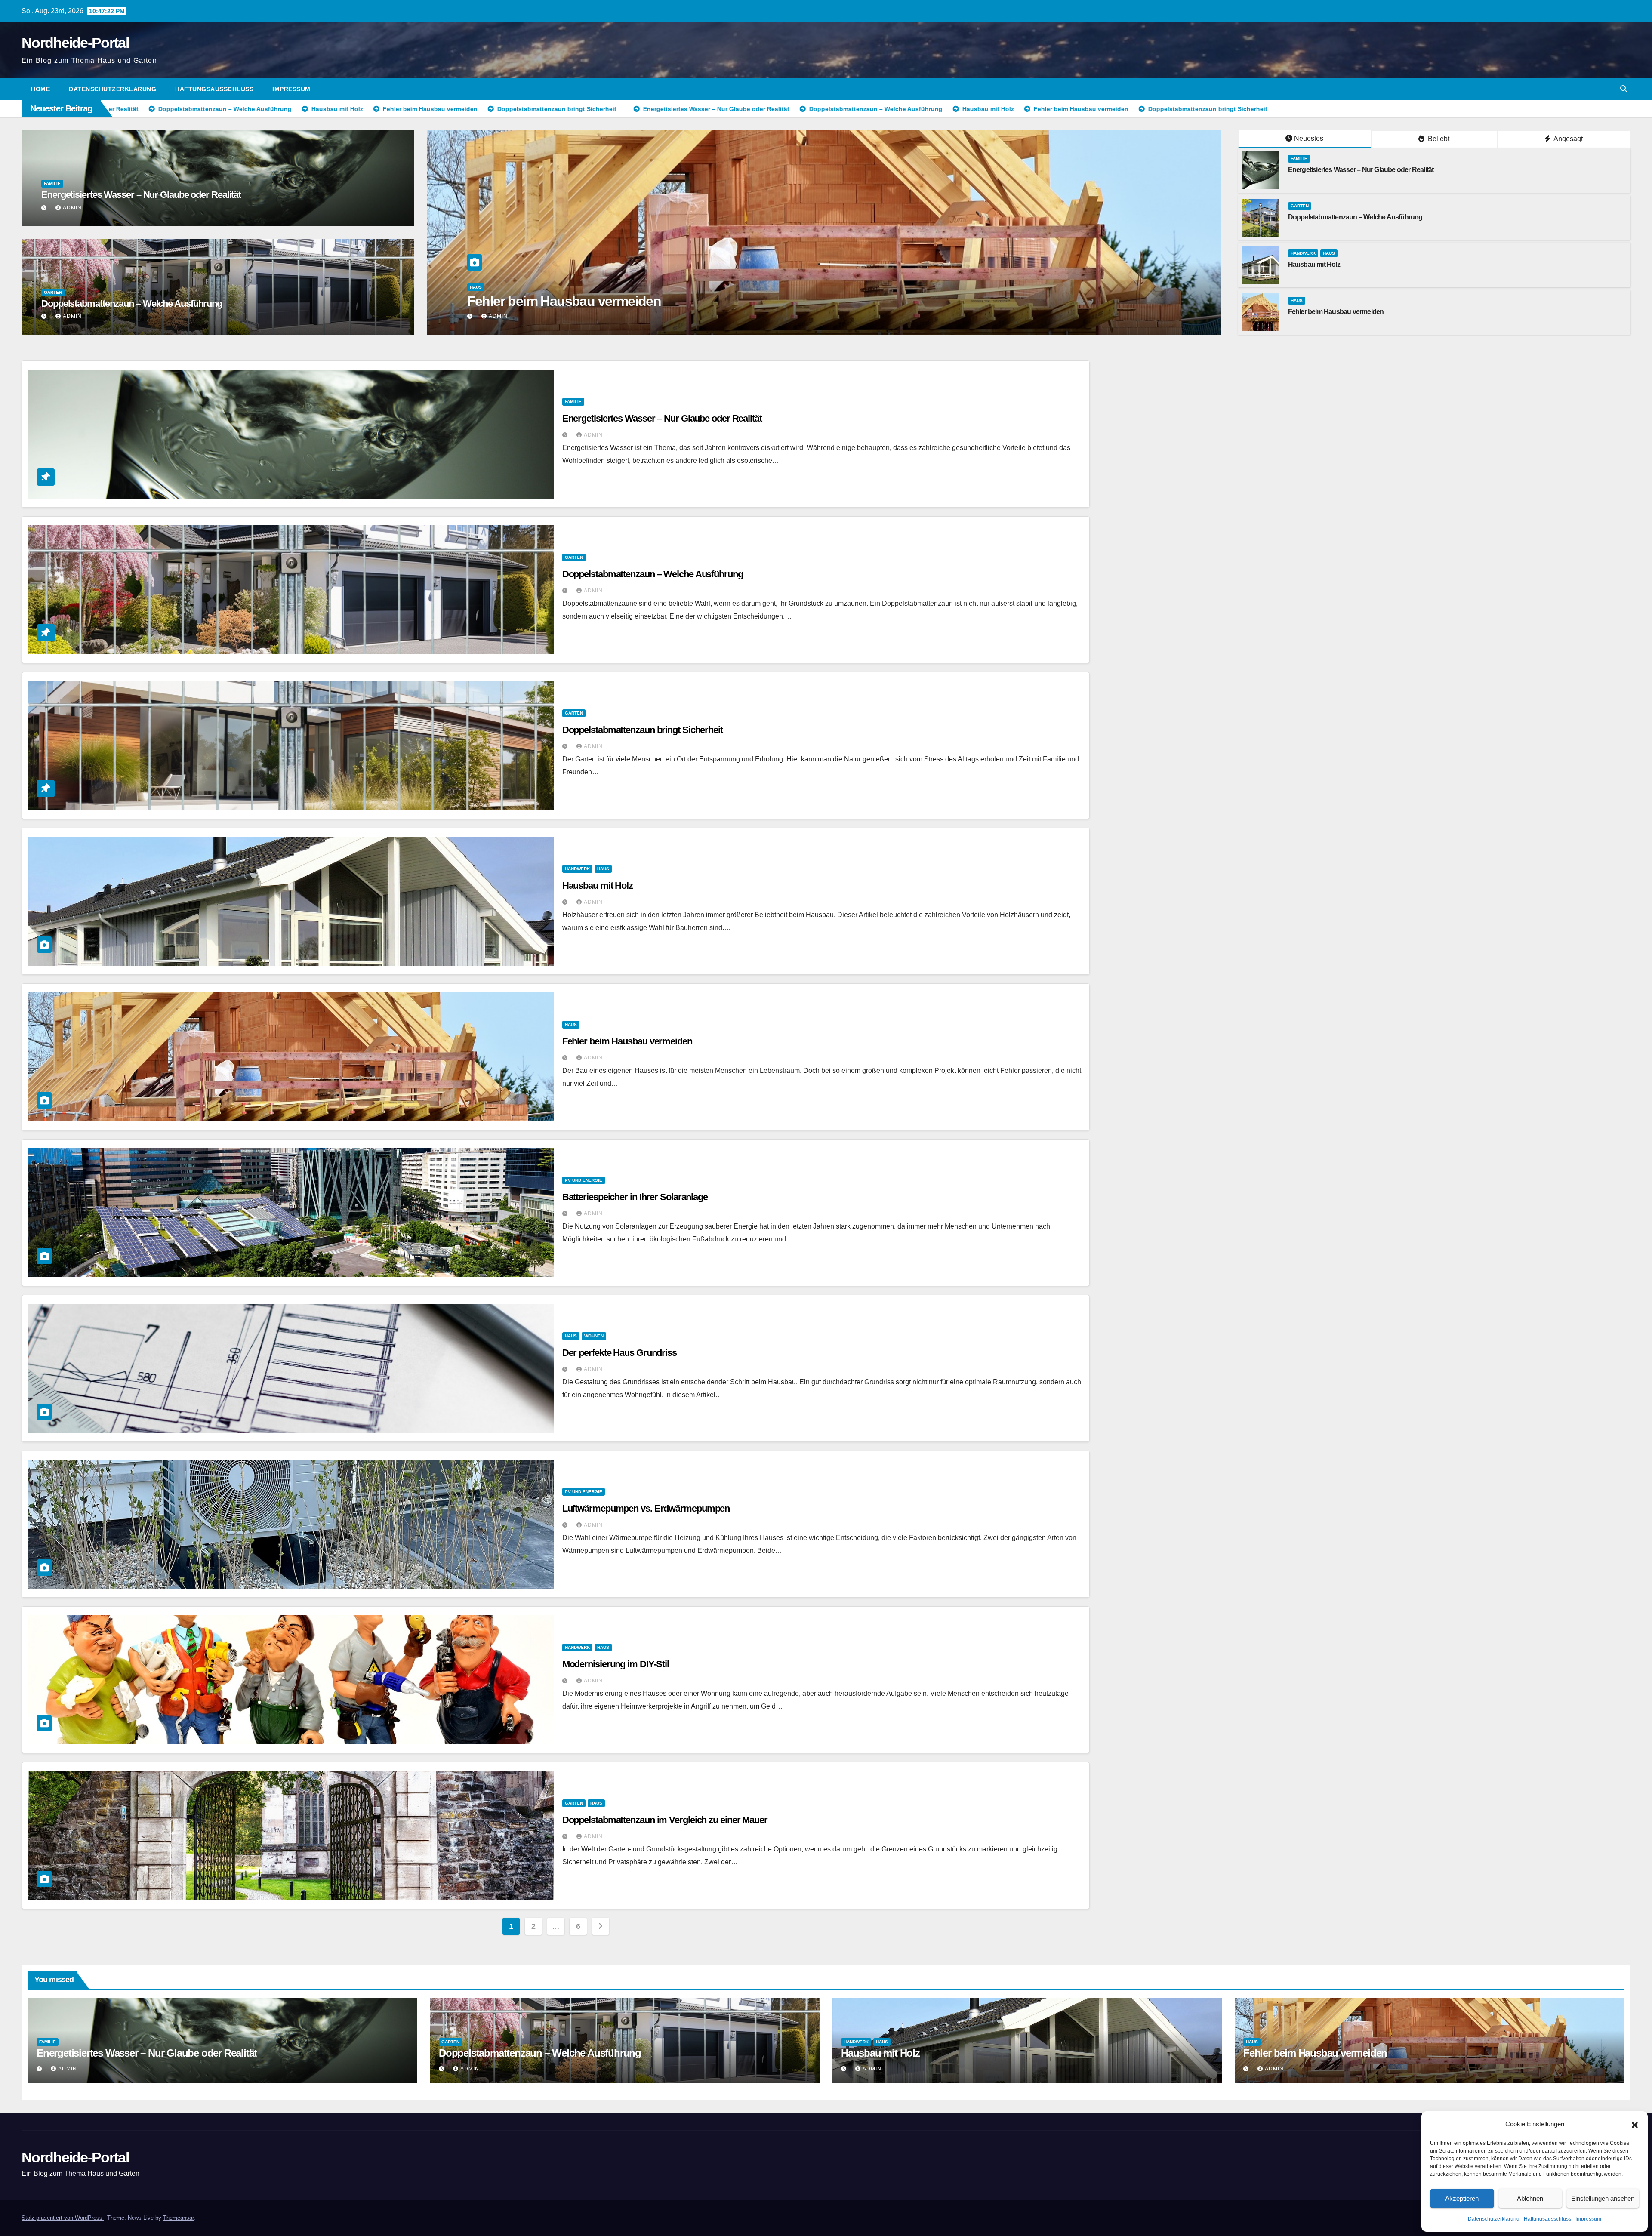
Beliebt (1438, 139)
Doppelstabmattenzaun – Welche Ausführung (132, 303)
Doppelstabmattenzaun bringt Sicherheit (643, 730)
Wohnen (594, 1336)
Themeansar (178, 2218)
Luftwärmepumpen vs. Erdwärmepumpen (646, 1508)
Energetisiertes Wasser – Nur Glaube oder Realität (141, 195)
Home (40, 89)
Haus (941, 287)
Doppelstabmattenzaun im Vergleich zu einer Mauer (665, 1820)
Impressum (1588, 2219)
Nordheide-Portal (75, 43)
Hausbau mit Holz (953, 301)
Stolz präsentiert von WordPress (63, 2218)
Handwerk (915, 287)
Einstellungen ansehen (1603, 2198)
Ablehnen (1530, 2198)
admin (72, 208)
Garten (53, 292)
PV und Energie (584, 1180)
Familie (52, 183)
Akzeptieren (1462, 2198)
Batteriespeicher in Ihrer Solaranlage (635, 1197)
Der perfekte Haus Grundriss (619, 1353)
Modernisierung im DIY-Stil (616, 1664)
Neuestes (1309, 138)
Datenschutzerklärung (1494, 2219)
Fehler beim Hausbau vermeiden (1336, 312)
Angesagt (1567, 139)
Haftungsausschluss (1547, 2219)
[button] (1635, 2124)
